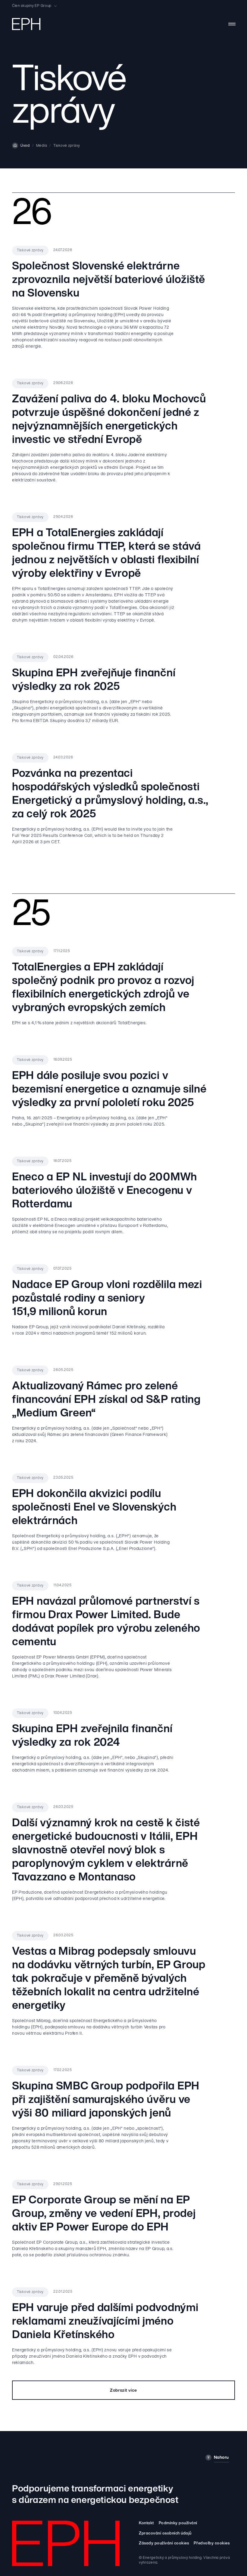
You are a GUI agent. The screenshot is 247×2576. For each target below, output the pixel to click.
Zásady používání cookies (164, 2543)
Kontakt (146, 2523)
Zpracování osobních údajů (165, 2533)
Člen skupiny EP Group (32, 6)
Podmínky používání (178, 2523)
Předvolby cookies (212, 2543)
